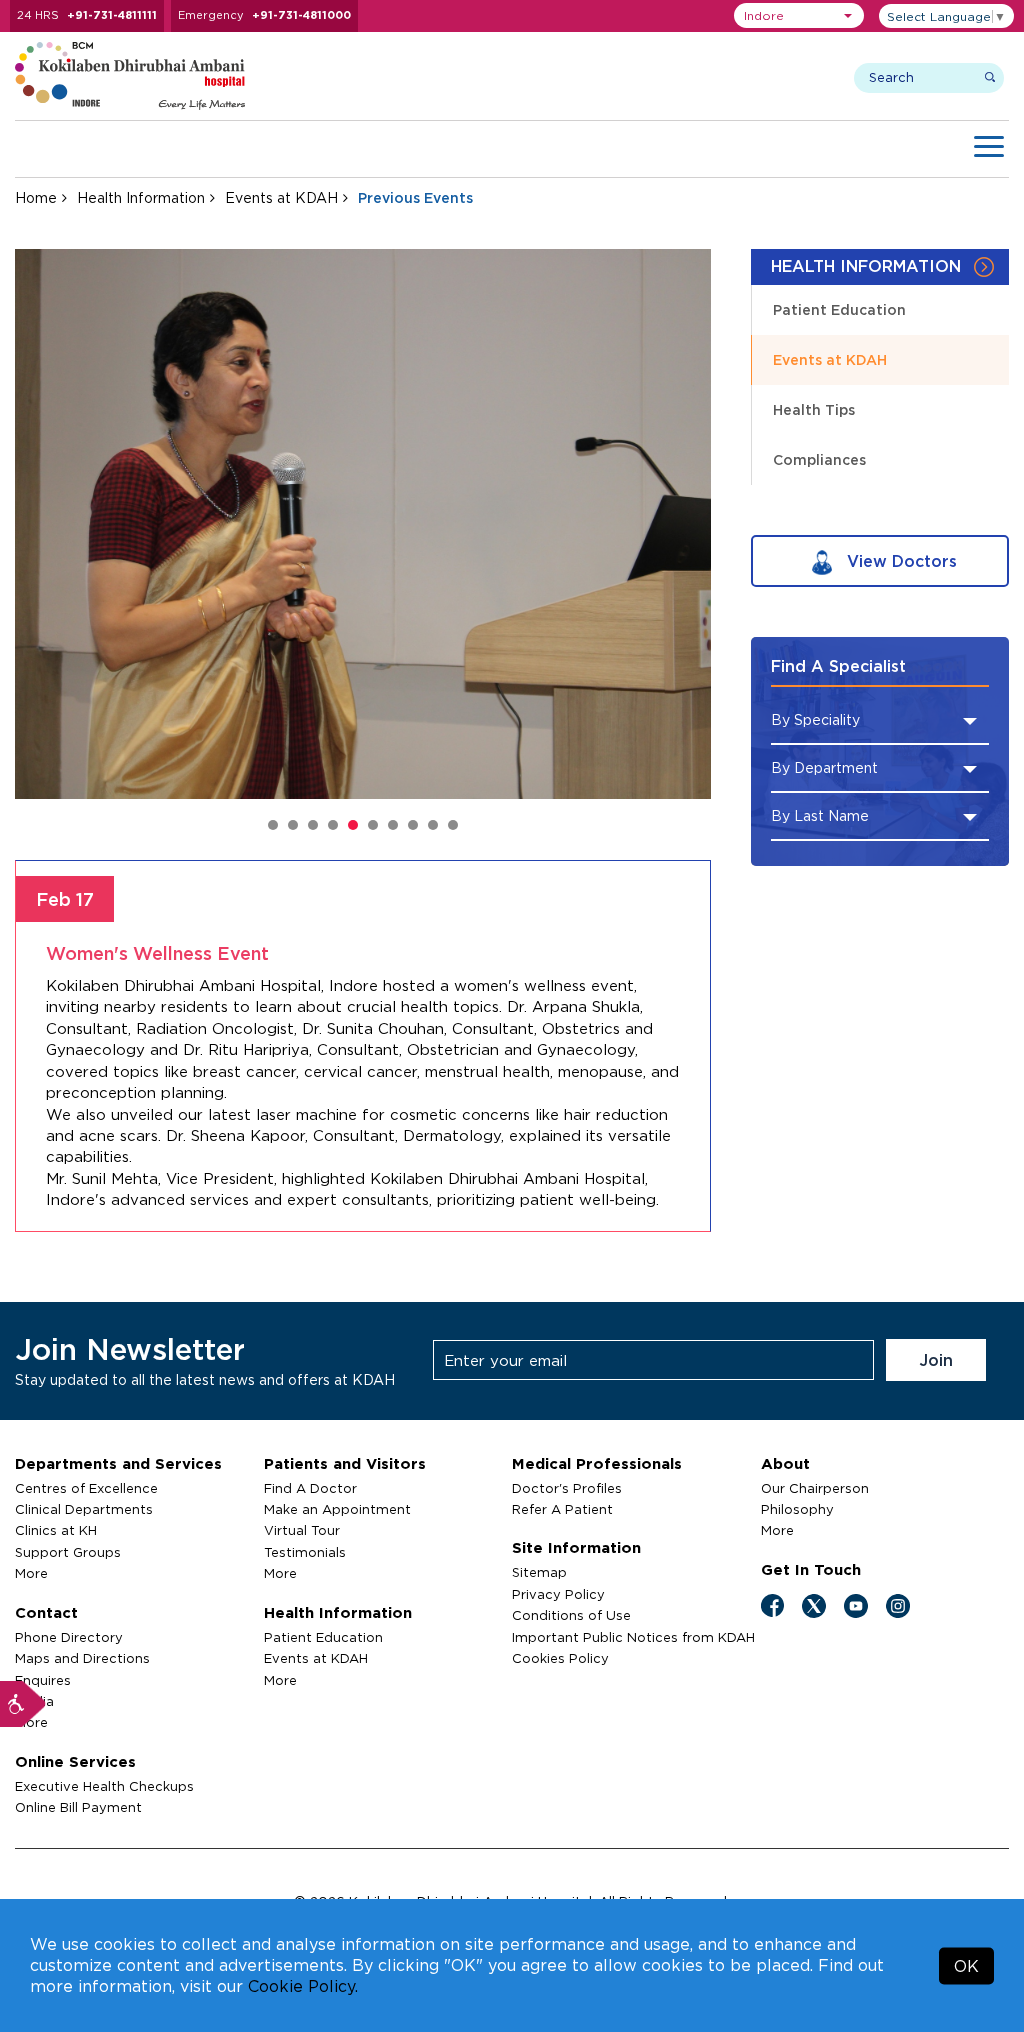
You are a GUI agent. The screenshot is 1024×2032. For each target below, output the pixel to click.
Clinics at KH (56, 1530)
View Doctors (899, 561)
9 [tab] (433, 825)
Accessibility (23, 1704)
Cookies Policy (560, 1658)
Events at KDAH (281, 197)
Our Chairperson (815, 1488)
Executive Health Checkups (104, 1786)
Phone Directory (69, 1637)
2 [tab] (293, 825)
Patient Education (839, 309)
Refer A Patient (562, 1509)
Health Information (141, 197)
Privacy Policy (558, 1594)
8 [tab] (413, 825)
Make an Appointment (337, 1509)
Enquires (43, 1680)
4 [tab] (333, 825)
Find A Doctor (310, 1488)
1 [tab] (273, 825)
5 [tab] (353, 825)
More (31, 1573)
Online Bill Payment (78, 1807)
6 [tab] (373, 825)
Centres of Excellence (86, 1488)
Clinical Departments (84, 1509)
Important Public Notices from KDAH (633, 1637)
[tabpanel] (363, 524)
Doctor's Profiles (567, 1488)
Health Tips (814, 409)
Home (36, 197)
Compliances (819, 459)
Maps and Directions (82, 1658)
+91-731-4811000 (301, 15)
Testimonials (305, 1552)
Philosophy (797, 1509)
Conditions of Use (571, 1615)
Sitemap (539, 1572)
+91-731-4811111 (112, 15)
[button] (799, 15)
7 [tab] (393, 825)
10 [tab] (453, 825)
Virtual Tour (302, 1530)
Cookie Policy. (303, 1986)
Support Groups (68, 1552)
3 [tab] (313, 825)
